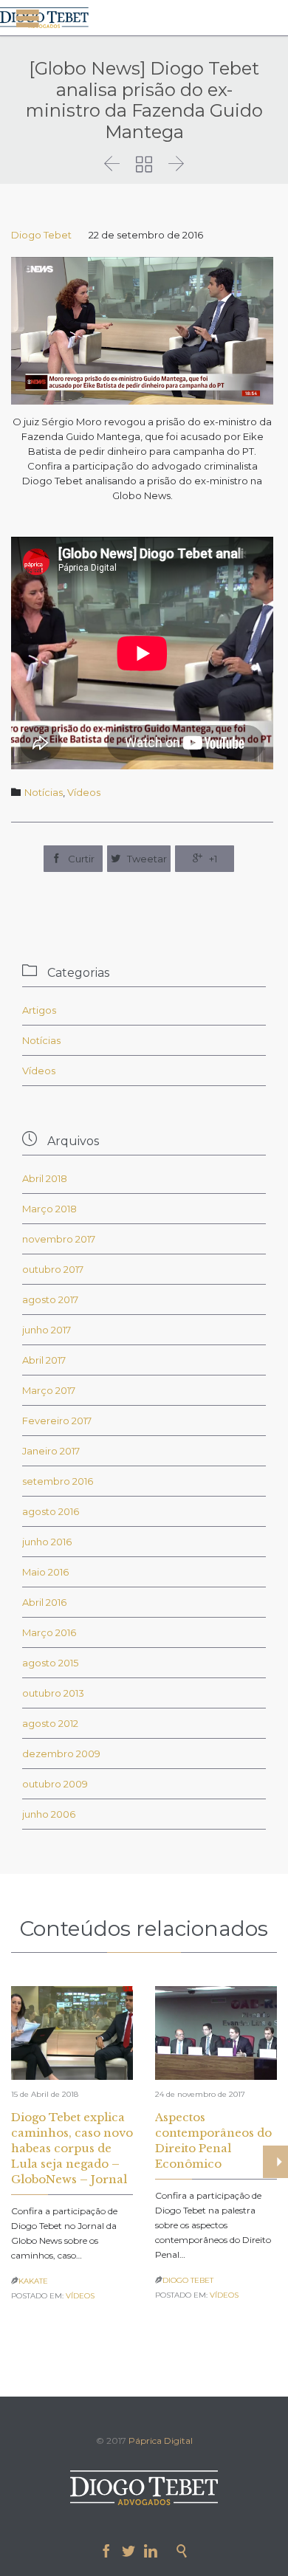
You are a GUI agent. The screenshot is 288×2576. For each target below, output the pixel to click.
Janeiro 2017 (51, 1451)
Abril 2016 (44, 1602)
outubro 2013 (53, 1693)
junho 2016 (47, 1542)
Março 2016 (49, 1632)
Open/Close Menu (28, 18)
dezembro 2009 (61, 1754)
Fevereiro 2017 (57, 1421)
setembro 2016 (58, 1481)
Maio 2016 (45, 1572)
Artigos (39, 1010)
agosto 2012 (50, 1723)
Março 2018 (49, 1209)
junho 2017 (47, 1330)
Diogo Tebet (41, 235)
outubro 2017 (53, 1269)
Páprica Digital (161, 2441)
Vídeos (84, 792)
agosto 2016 (51, 1511)
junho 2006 (49, 1814)
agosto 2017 (50, 1299)
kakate (33, 2281)
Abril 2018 (45, 1178)
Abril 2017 (44, 1360)
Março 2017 (49, 1390)
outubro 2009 (55, 1784)
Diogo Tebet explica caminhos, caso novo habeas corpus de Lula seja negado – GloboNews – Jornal (72, 2148)
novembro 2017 (59, 1239)
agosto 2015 (50, 1663)
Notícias (44, 792)
